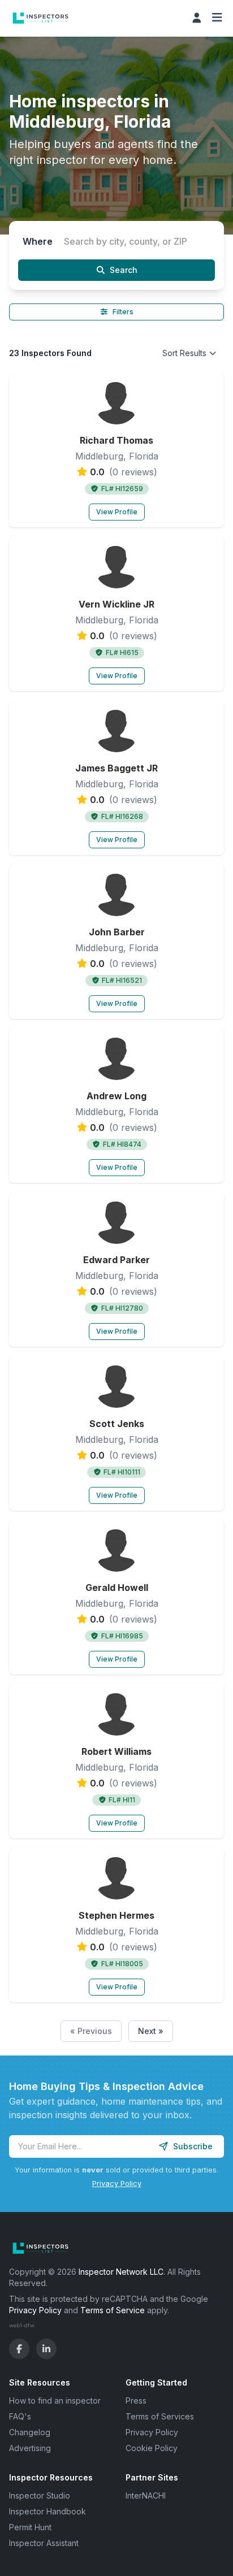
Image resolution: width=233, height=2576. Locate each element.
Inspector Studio (40, 2495)
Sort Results (184, 353)
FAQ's (20, 2416)
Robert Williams (116, 1751)
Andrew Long (116, 1096)
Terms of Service (113, 2310)
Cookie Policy (152, 2448)
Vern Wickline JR (116, 604)
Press (136, 2401)
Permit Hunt (30, 2527)
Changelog (30, 2432)
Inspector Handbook (48, 2511)
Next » (151, 2031)
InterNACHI (146, 2495)
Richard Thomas (116, 440)
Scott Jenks (117, 1424)
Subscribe (193, 2146)
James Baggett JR (116, 768)
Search (124, 270)
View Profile (117, 512)
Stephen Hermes (116, 1915)
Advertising (30, 2448)
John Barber (117, 932)
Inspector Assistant (44, 2543)
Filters (123, 312)
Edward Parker (116, 1260)
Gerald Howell (117, 1588)
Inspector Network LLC (121, 2272)
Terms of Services (160, 2416)
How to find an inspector (55, 2401)
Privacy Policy (117, 2183)
